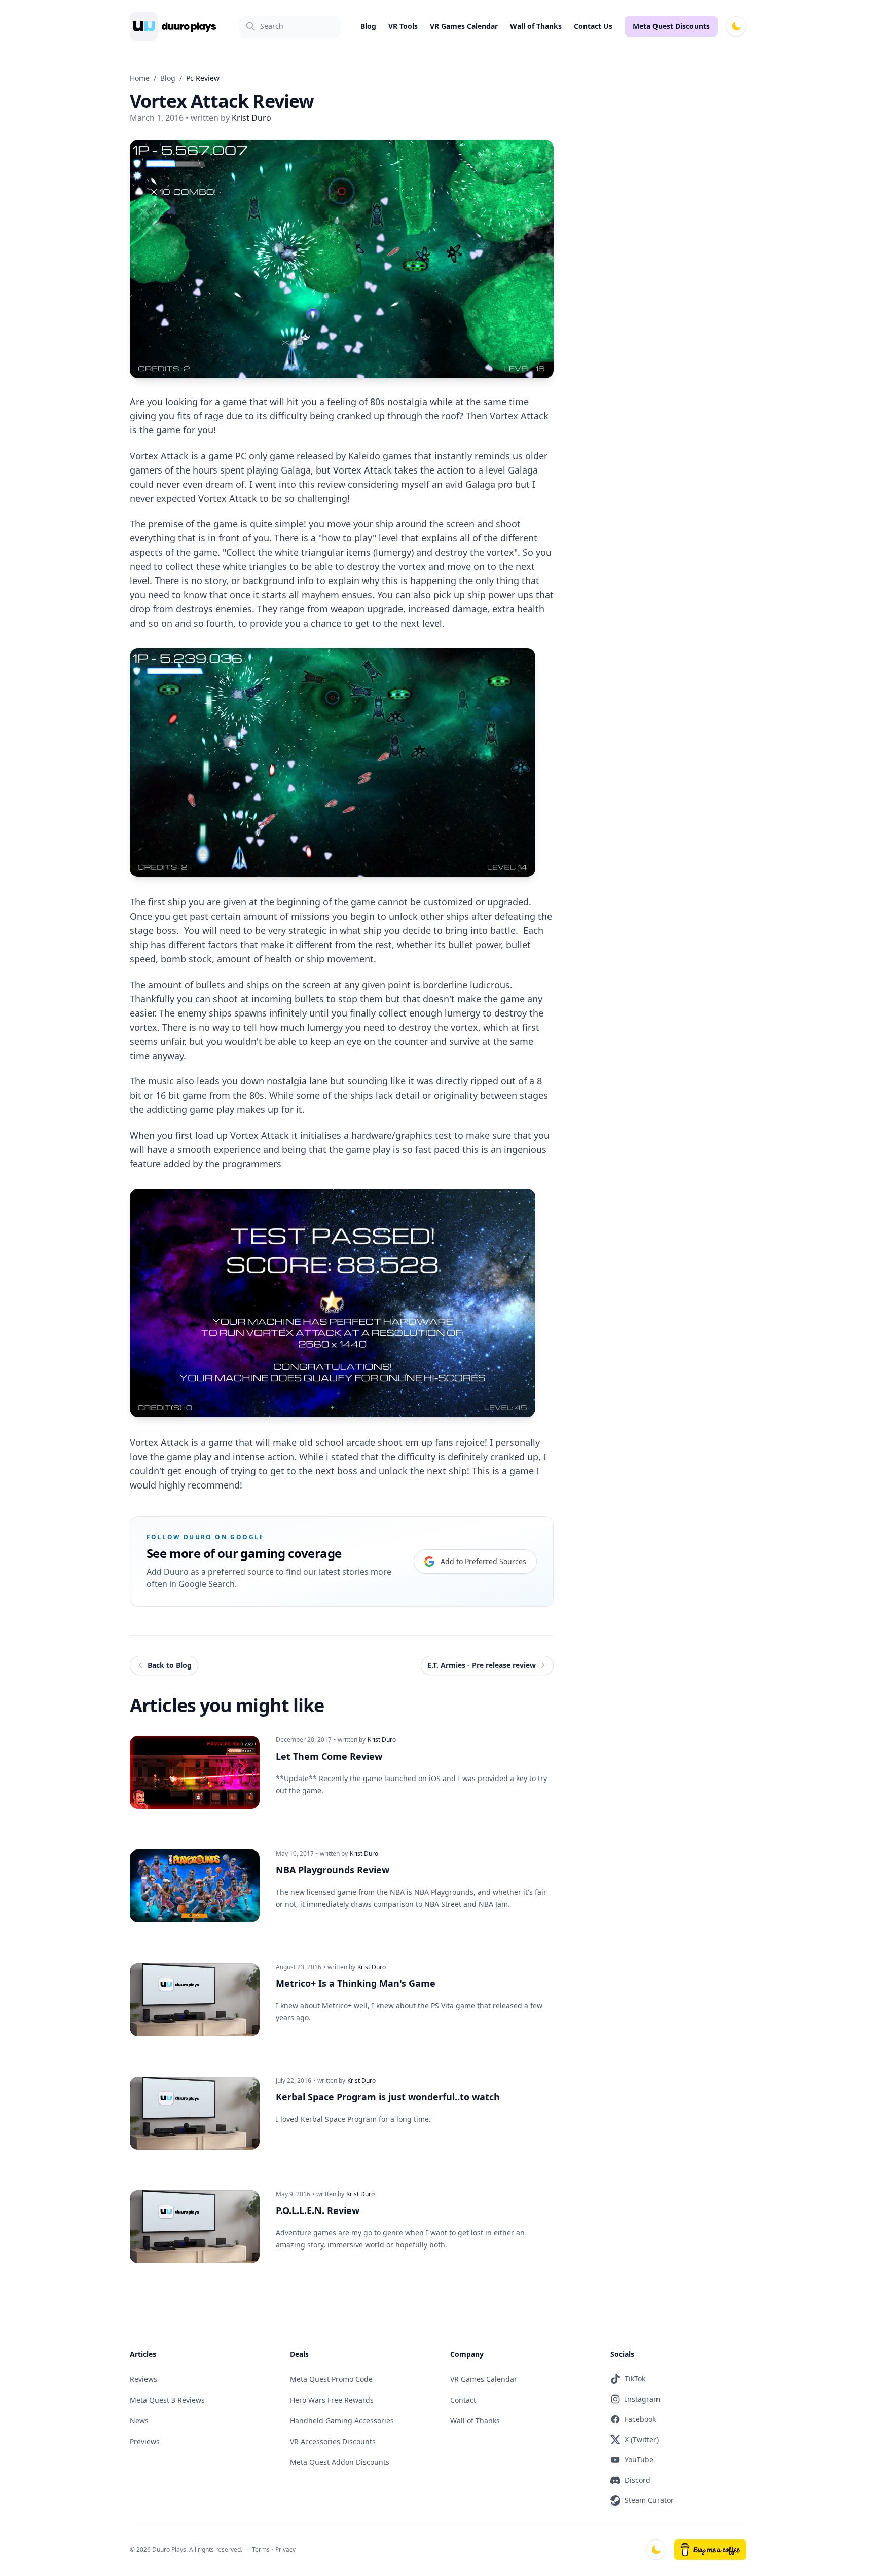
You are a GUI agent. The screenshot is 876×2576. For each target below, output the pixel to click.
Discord (637, 2480)
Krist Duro (382, 1740)
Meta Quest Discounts (671, 26)
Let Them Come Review (329, 1756)
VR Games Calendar (464, 26)
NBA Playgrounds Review (333, 1870)
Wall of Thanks (536, 26)
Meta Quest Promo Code (331, 2379)
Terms (261, 2549)
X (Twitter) (642, 2439)
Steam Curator (649, 2500)
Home (140, 78)
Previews (145, 2441)
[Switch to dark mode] (736, 26)
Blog (368, 26)
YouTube (639, 2460)
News (139, 2421)
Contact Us (593, 26)
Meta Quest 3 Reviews (167, 2400)
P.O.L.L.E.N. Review (318, 2210)
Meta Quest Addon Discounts (340, 2462)
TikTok (635, 2379)
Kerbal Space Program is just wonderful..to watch (388, 2097)
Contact (463, 2400)
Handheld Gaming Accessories (342, 2421)
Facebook (640, 2419)
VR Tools (403, 26)
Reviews (143, 2379)
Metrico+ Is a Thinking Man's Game (356, 1983)
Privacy (285, 2549)
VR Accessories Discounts (333, 2441)
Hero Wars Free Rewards (332, 2400)
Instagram (642, 2399)
